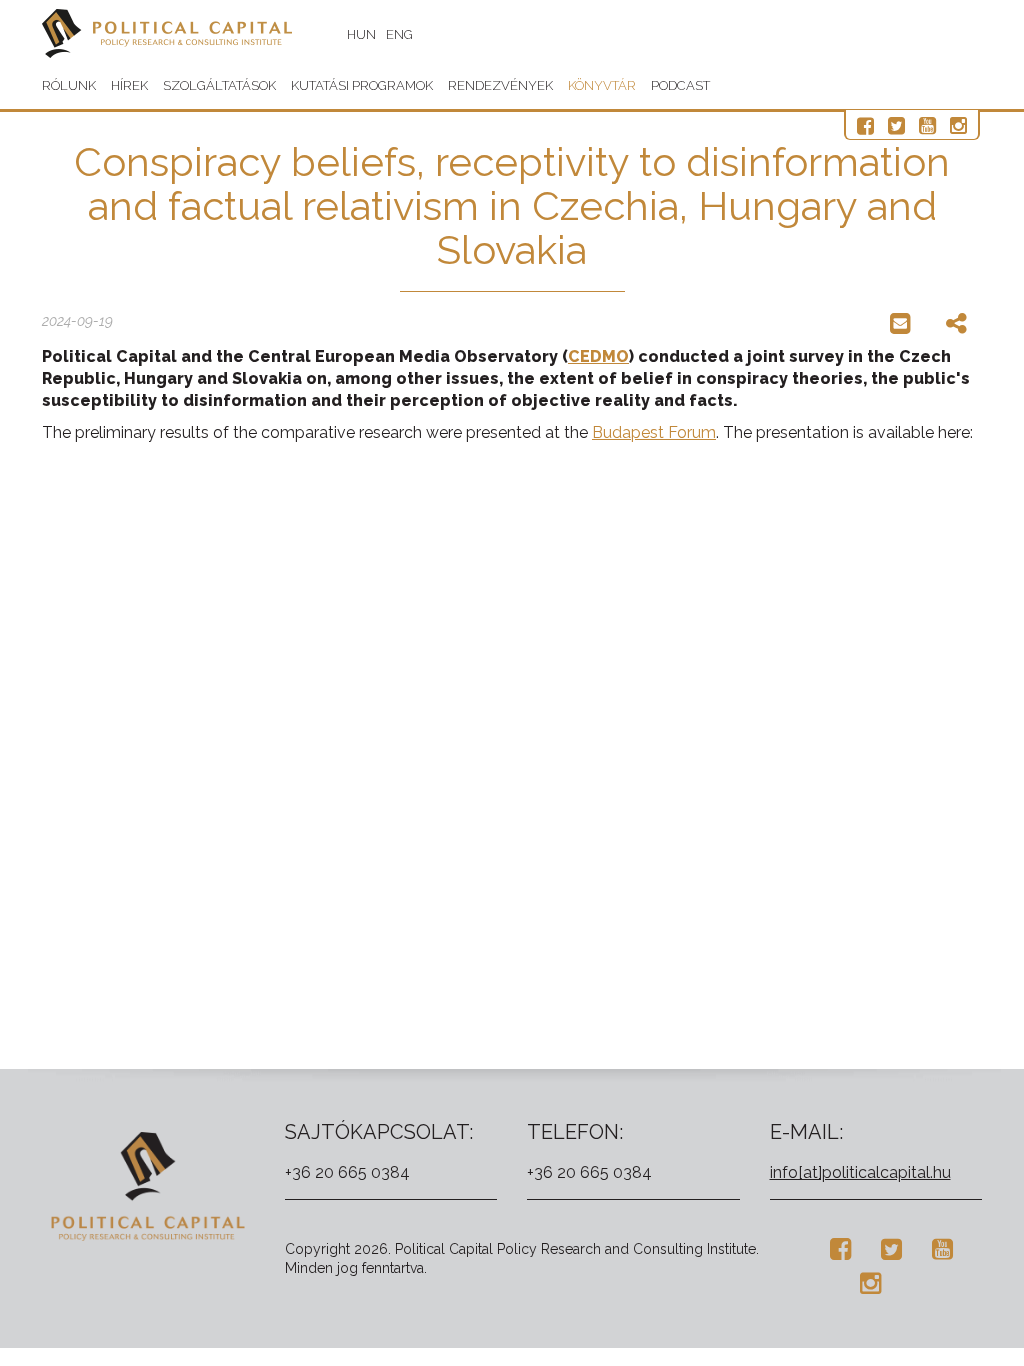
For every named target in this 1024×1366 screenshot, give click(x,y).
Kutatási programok (362, 85)
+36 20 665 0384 (347, 1172)
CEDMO (598, 356)
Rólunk (69, 85)
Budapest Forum (654, 432)
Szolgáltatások (219, 85)
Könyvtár (602, 85)
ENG (399, 34)
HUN (361, 34)
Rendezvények (500, 85)
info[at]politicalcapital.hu (860, 1172)
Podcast (680, 85)
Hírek (129, 85)
